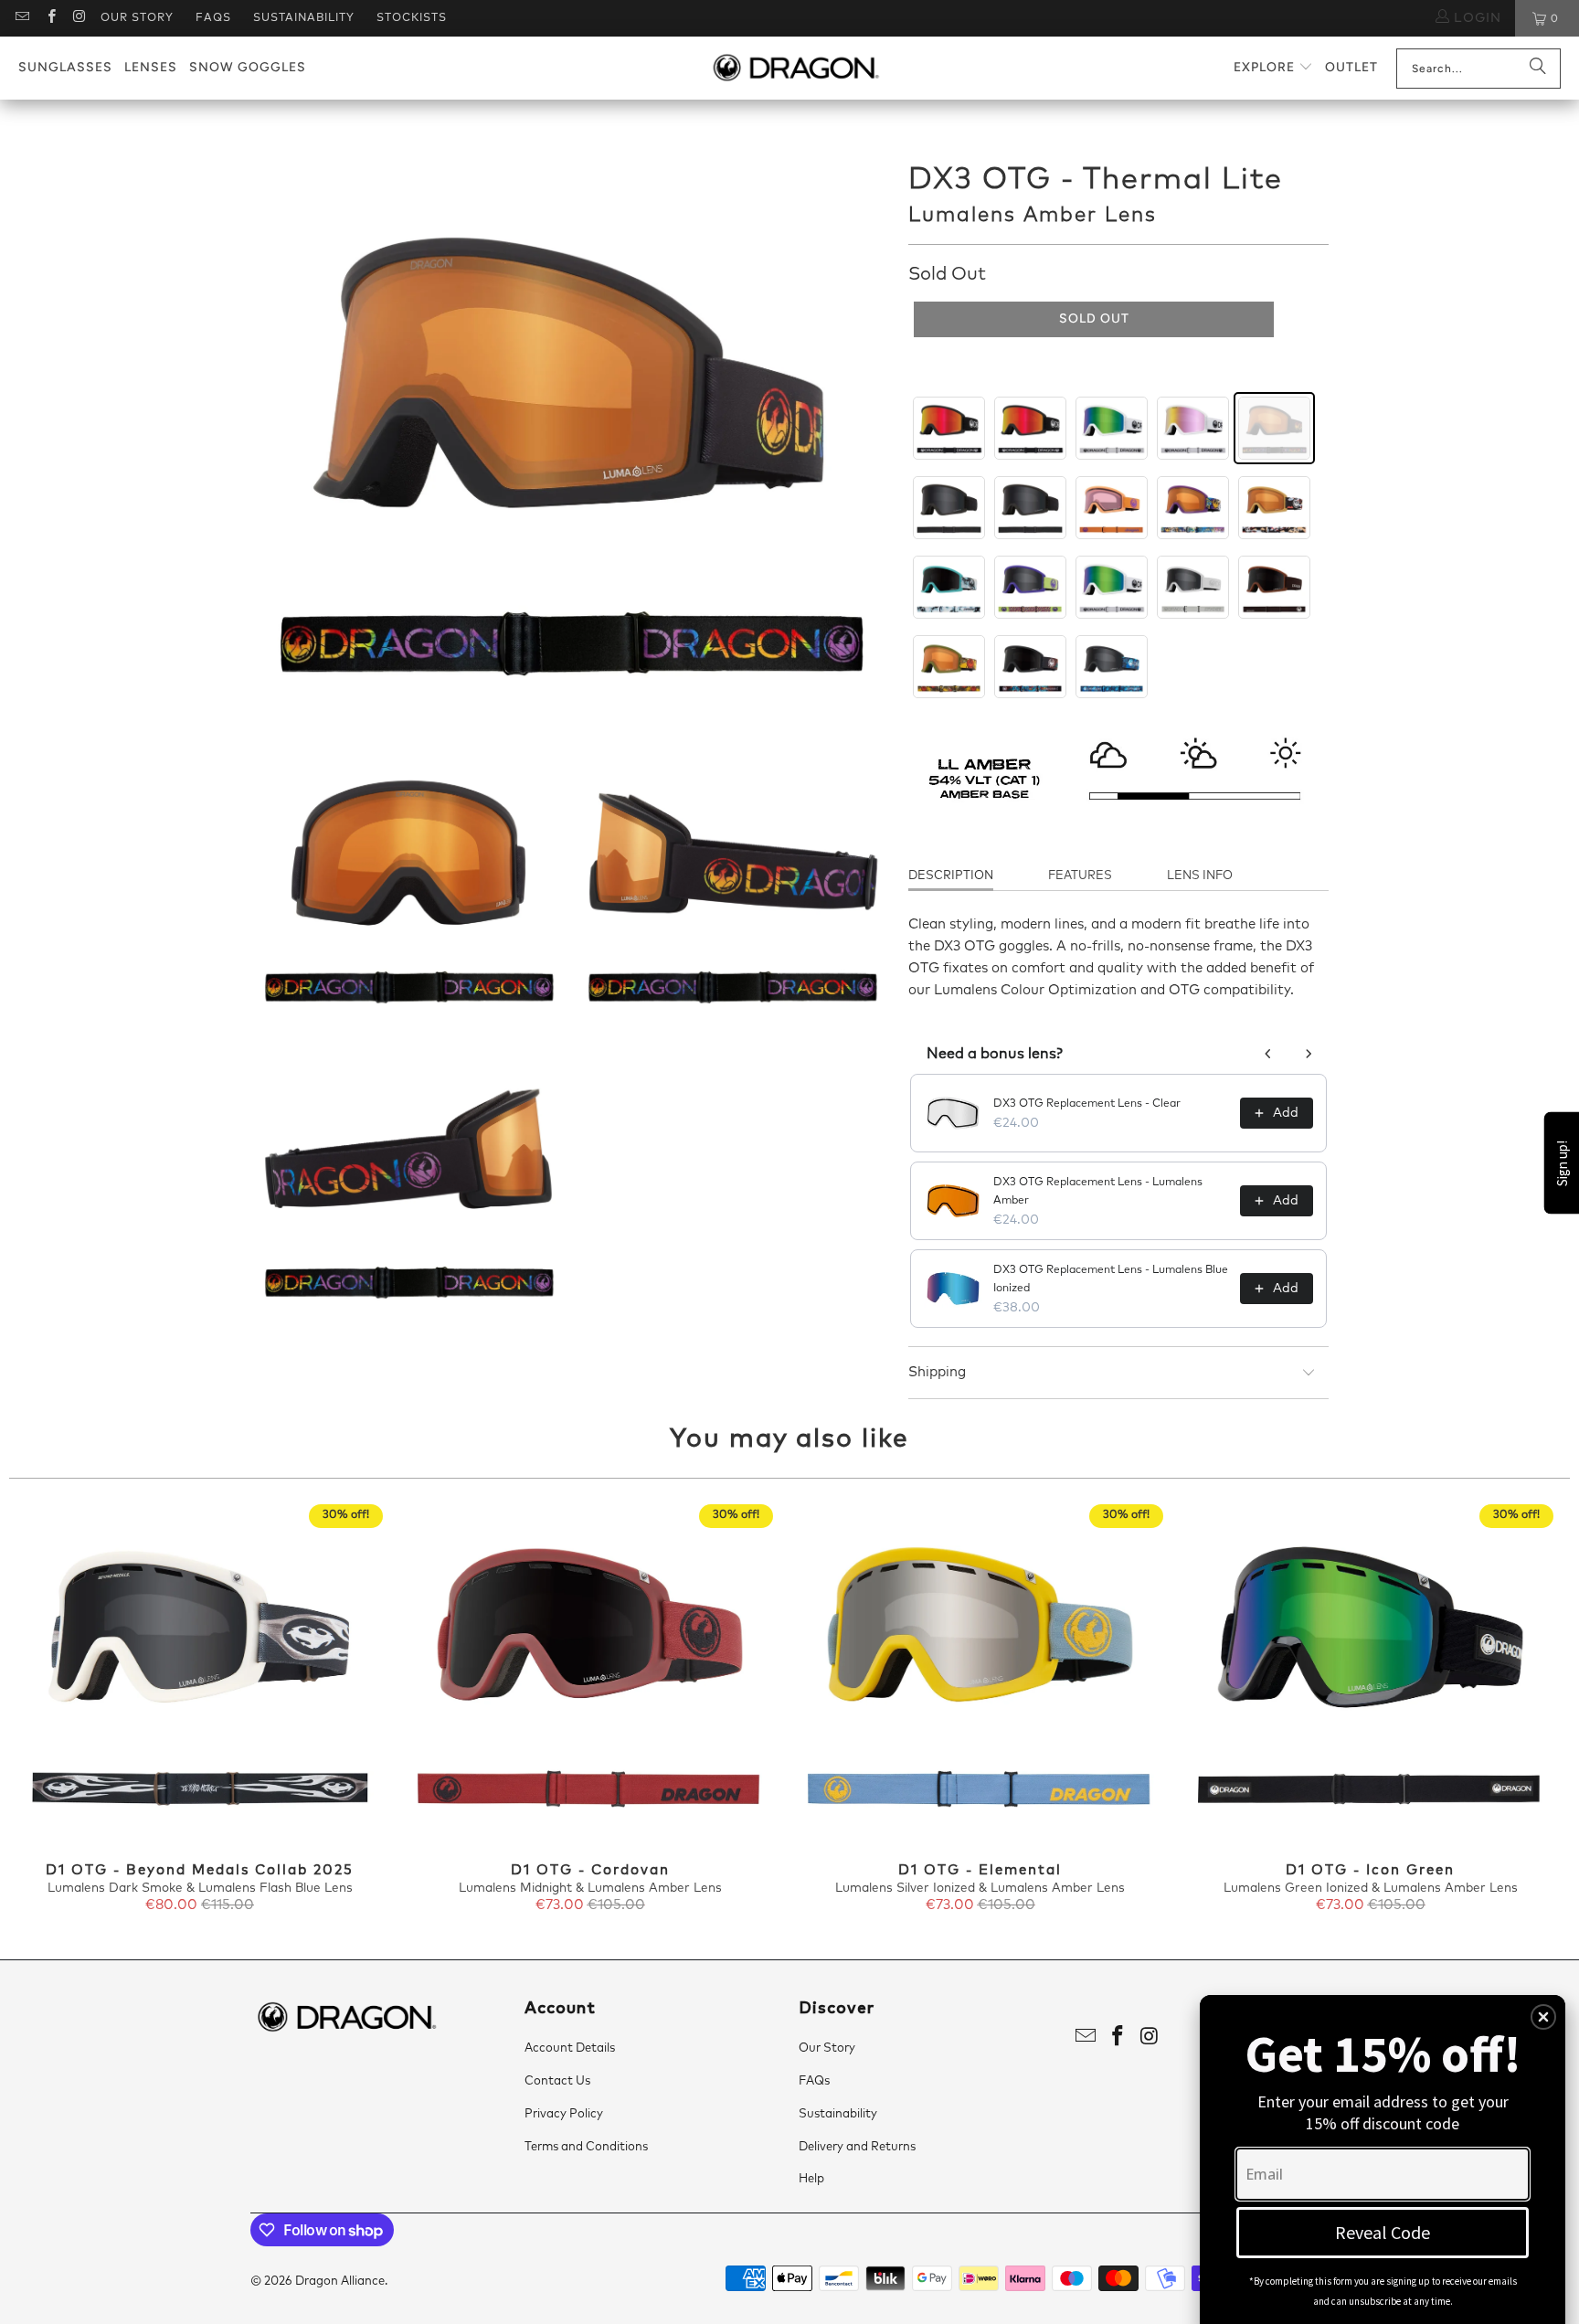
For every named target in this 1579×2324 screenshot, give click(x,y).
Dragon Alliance (340, 2282)
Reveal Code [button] (1383, 2232)
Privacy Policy (564, 2114)
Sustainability (304, 18)
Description (951, 876)
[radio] (949, 428)
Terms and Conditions (586, 2147)
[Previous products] (1268, 1054)
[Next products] (1309, 1054)
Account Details (570, 2048)
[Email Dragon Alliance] (21, 18)
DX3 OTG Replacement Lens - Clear (1087, 1104)
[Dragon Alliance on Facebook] (50, 18)
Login (1475, 18)
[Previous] (47, 1710)
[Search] (1538, 69)
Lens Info (1200, 876)
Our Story (137, 18)
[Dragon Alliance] (795, 69)
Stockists (412, 18)
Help (811, 2179)
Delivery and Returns (857, 2147)
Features (1080, 876)
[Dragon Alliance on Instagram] (79, 18)
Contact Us (557, 2081)
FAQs (213, 18)
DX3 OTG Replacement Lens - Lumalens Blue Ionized (1111, 1279)
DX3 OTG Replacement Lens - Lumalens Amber (1098, 1192)
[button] (1273, 68)
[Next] (1532, 1710)
